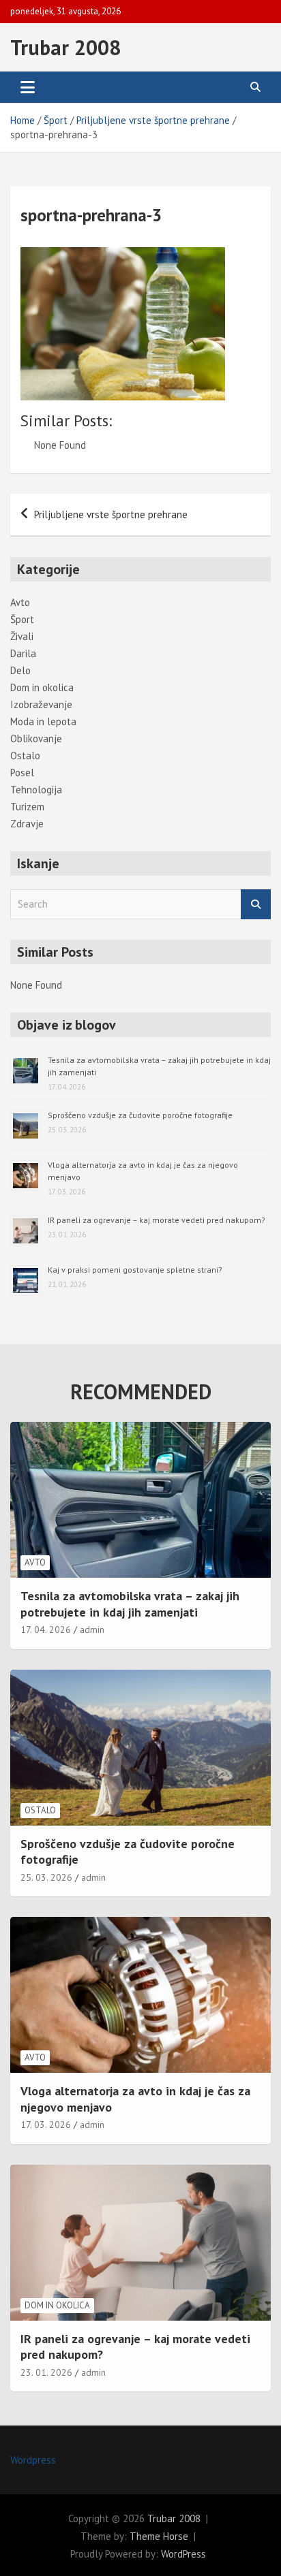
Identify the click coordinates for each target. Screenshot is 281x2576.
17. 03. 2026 (46, 2125)
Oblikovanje (36, 738)
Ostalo (25, 756)
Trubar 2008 (65, 47)
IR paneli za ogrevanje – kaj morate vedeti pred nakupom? (157, 1220)
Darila (23, 653)
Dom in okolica (42, 687)
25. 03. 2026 (46, 1877)
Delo (20, 670)
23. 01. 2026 (46, 2372)
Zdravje (27, 824)
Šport (22, 619)
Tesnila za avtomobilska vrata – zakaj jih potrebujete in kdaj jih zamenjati (130, 1604)
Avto (20, 602)
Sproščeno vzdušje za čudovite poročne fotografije (140, 1115)
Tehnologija (36, 790)
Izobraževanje (41, 704)
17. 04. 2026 (46, 1629)
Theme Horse (159, 2536)
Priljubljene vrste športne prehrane (111, 514)
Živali (22, 636)
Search (256, 905)
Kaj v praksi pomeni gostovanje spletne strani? (135, 1270)
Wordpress (33, 2460)
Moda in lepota (43, 721)
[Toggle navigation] (28, 87)
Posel (22, 773)
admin (92, 1629)
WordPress (183, 2554)
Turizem (27, 807)
